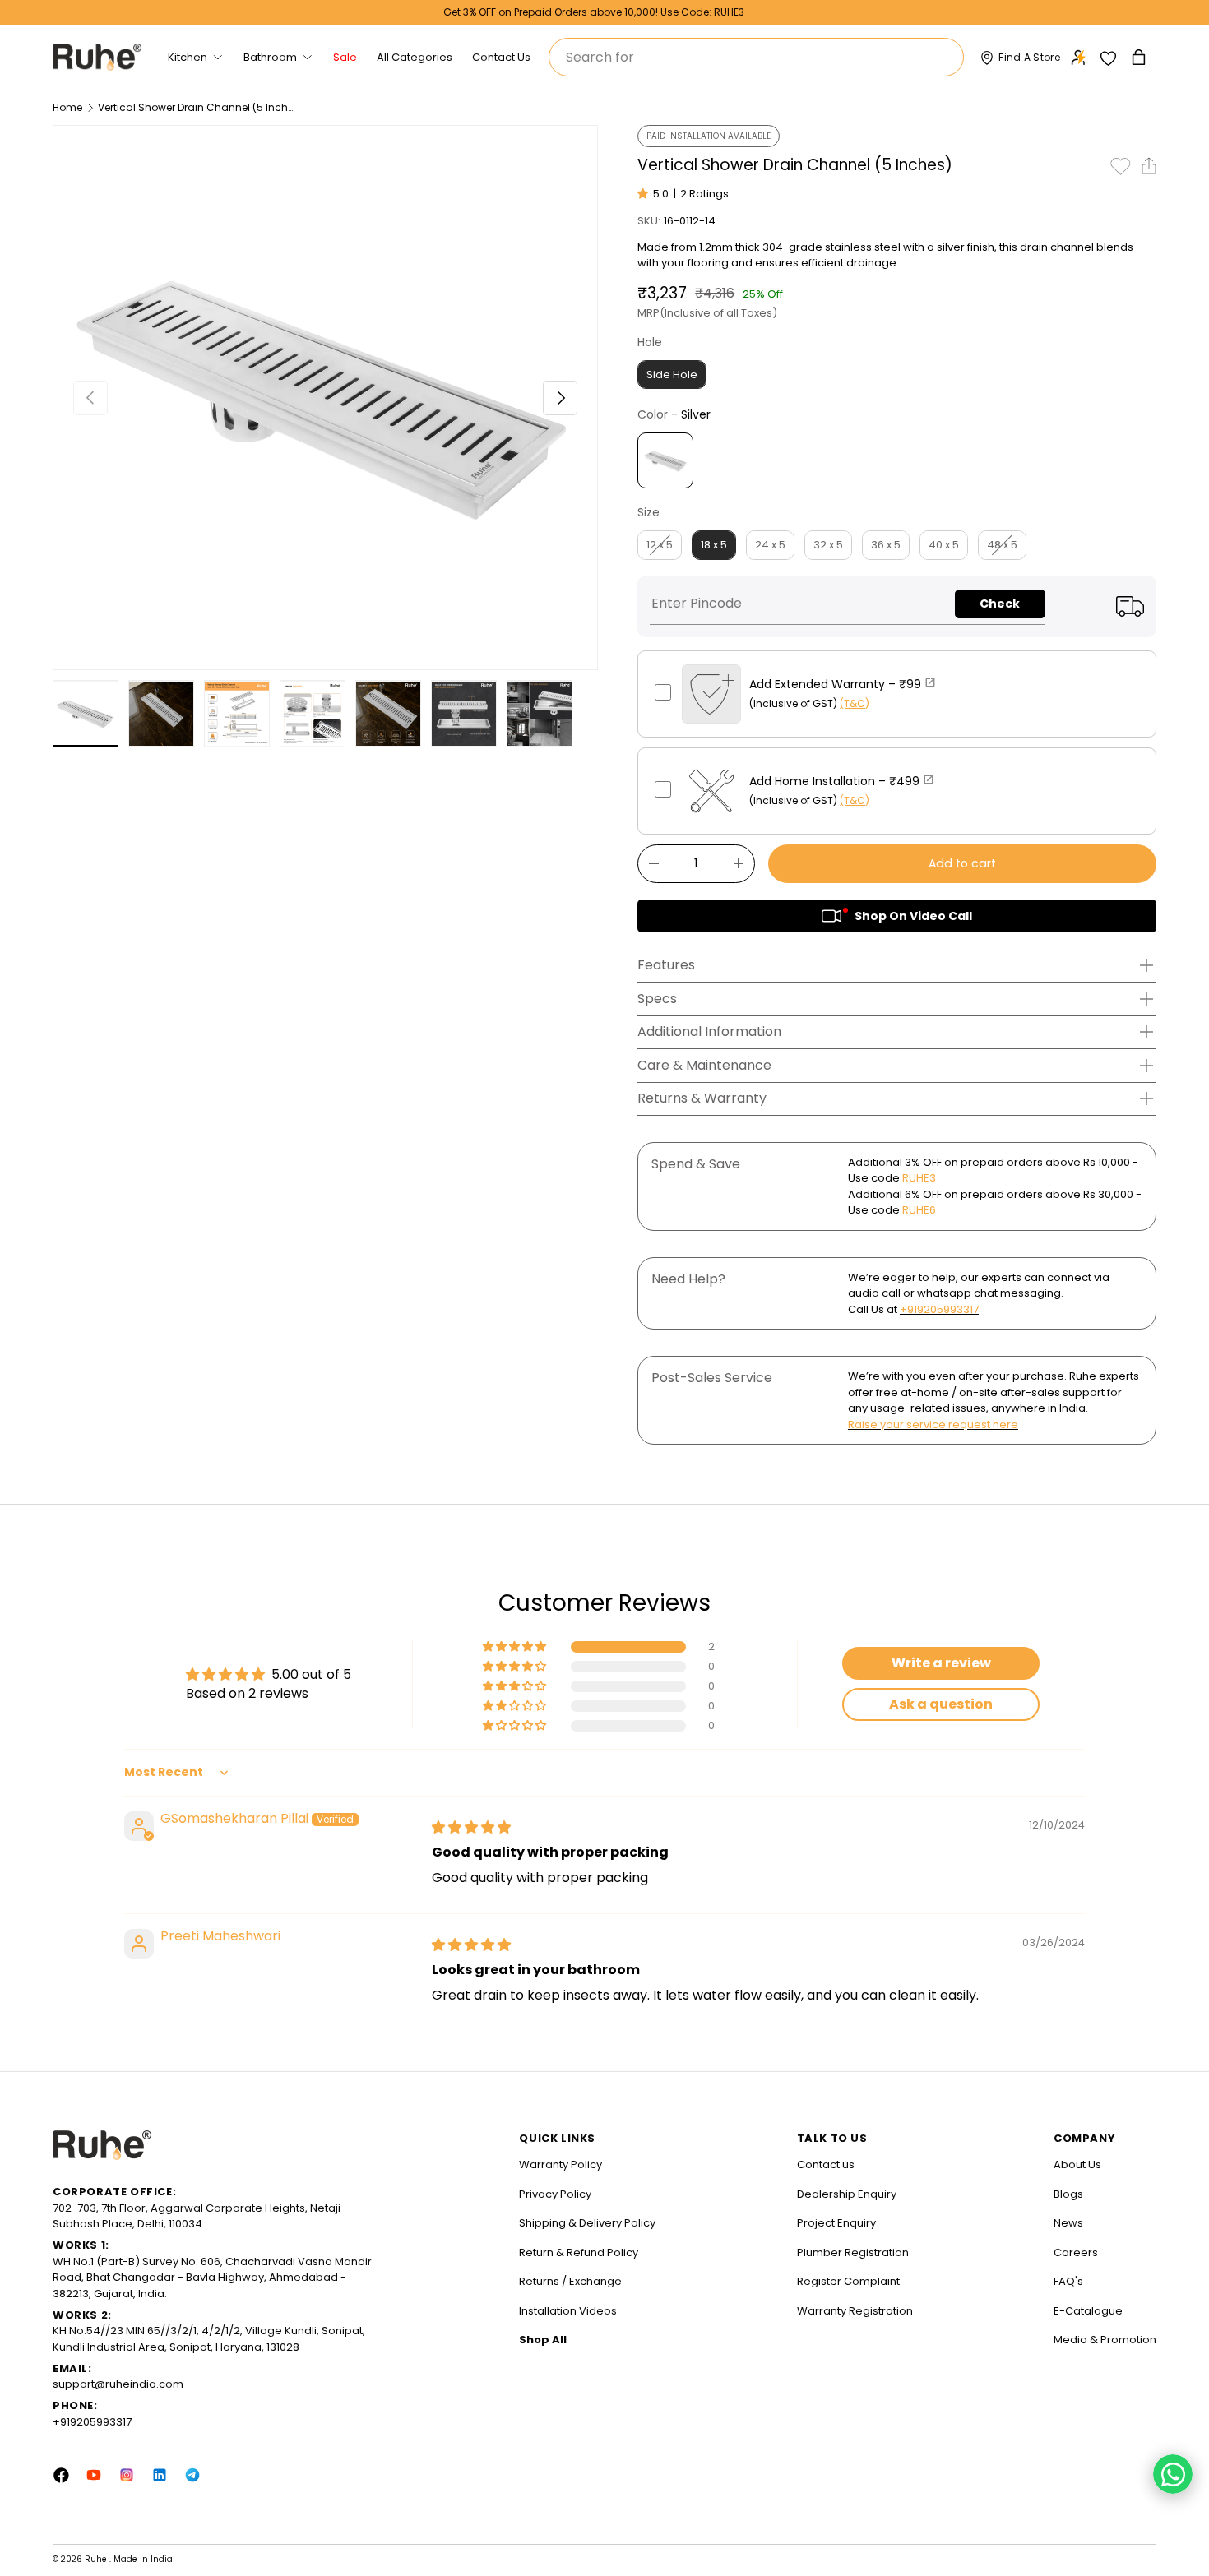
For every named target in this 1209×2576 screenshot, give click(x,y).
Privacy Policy (555, 2194)
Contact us (826, 2164)
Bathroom (270, 57)
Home (67, 108)
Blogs (1068, 2194)
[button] (1140, 57)
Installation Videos (568, 2311)
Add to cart (962, 863)
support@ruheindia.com (118, 2384)
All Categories (415, 57)
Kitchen (188, 57)
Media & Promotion (1105, 2340)
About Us (1077, 2164)
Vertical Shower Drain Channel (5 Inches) (197, 108)
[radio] (672, 375)
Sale (345, 57)
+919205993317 (939, 1309)
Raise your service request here (933, 1424)
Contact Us (501, 57)
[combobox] (756, 57)
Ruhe (97, 2559)
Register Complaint (848, 2281)
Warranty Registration (855, 2311)
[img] (471, 1827)
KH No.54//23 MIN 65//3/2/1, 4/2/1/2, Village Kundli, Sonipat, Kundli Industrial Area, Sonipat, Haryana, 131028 (209, 2339)
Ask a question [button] (941, 1704)
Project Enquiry (836, 2223)
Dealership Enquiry (847, 2194)
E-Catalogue (1088, 2311)
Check (1000, 604)
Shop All (543, 2340)
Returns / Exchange (570, 2281)
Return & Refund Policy (579, 2252)
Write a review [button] (941, 1663)
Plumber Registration (853, 2252)
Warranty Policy (560, 2164)
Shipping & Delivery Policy (587, 2223)
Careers (1076, 2252)
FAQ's (1068, 2281)
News (1068, 2223)
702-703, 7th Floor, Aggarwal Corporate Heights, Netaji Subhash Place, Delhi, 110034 (197, 2216)
